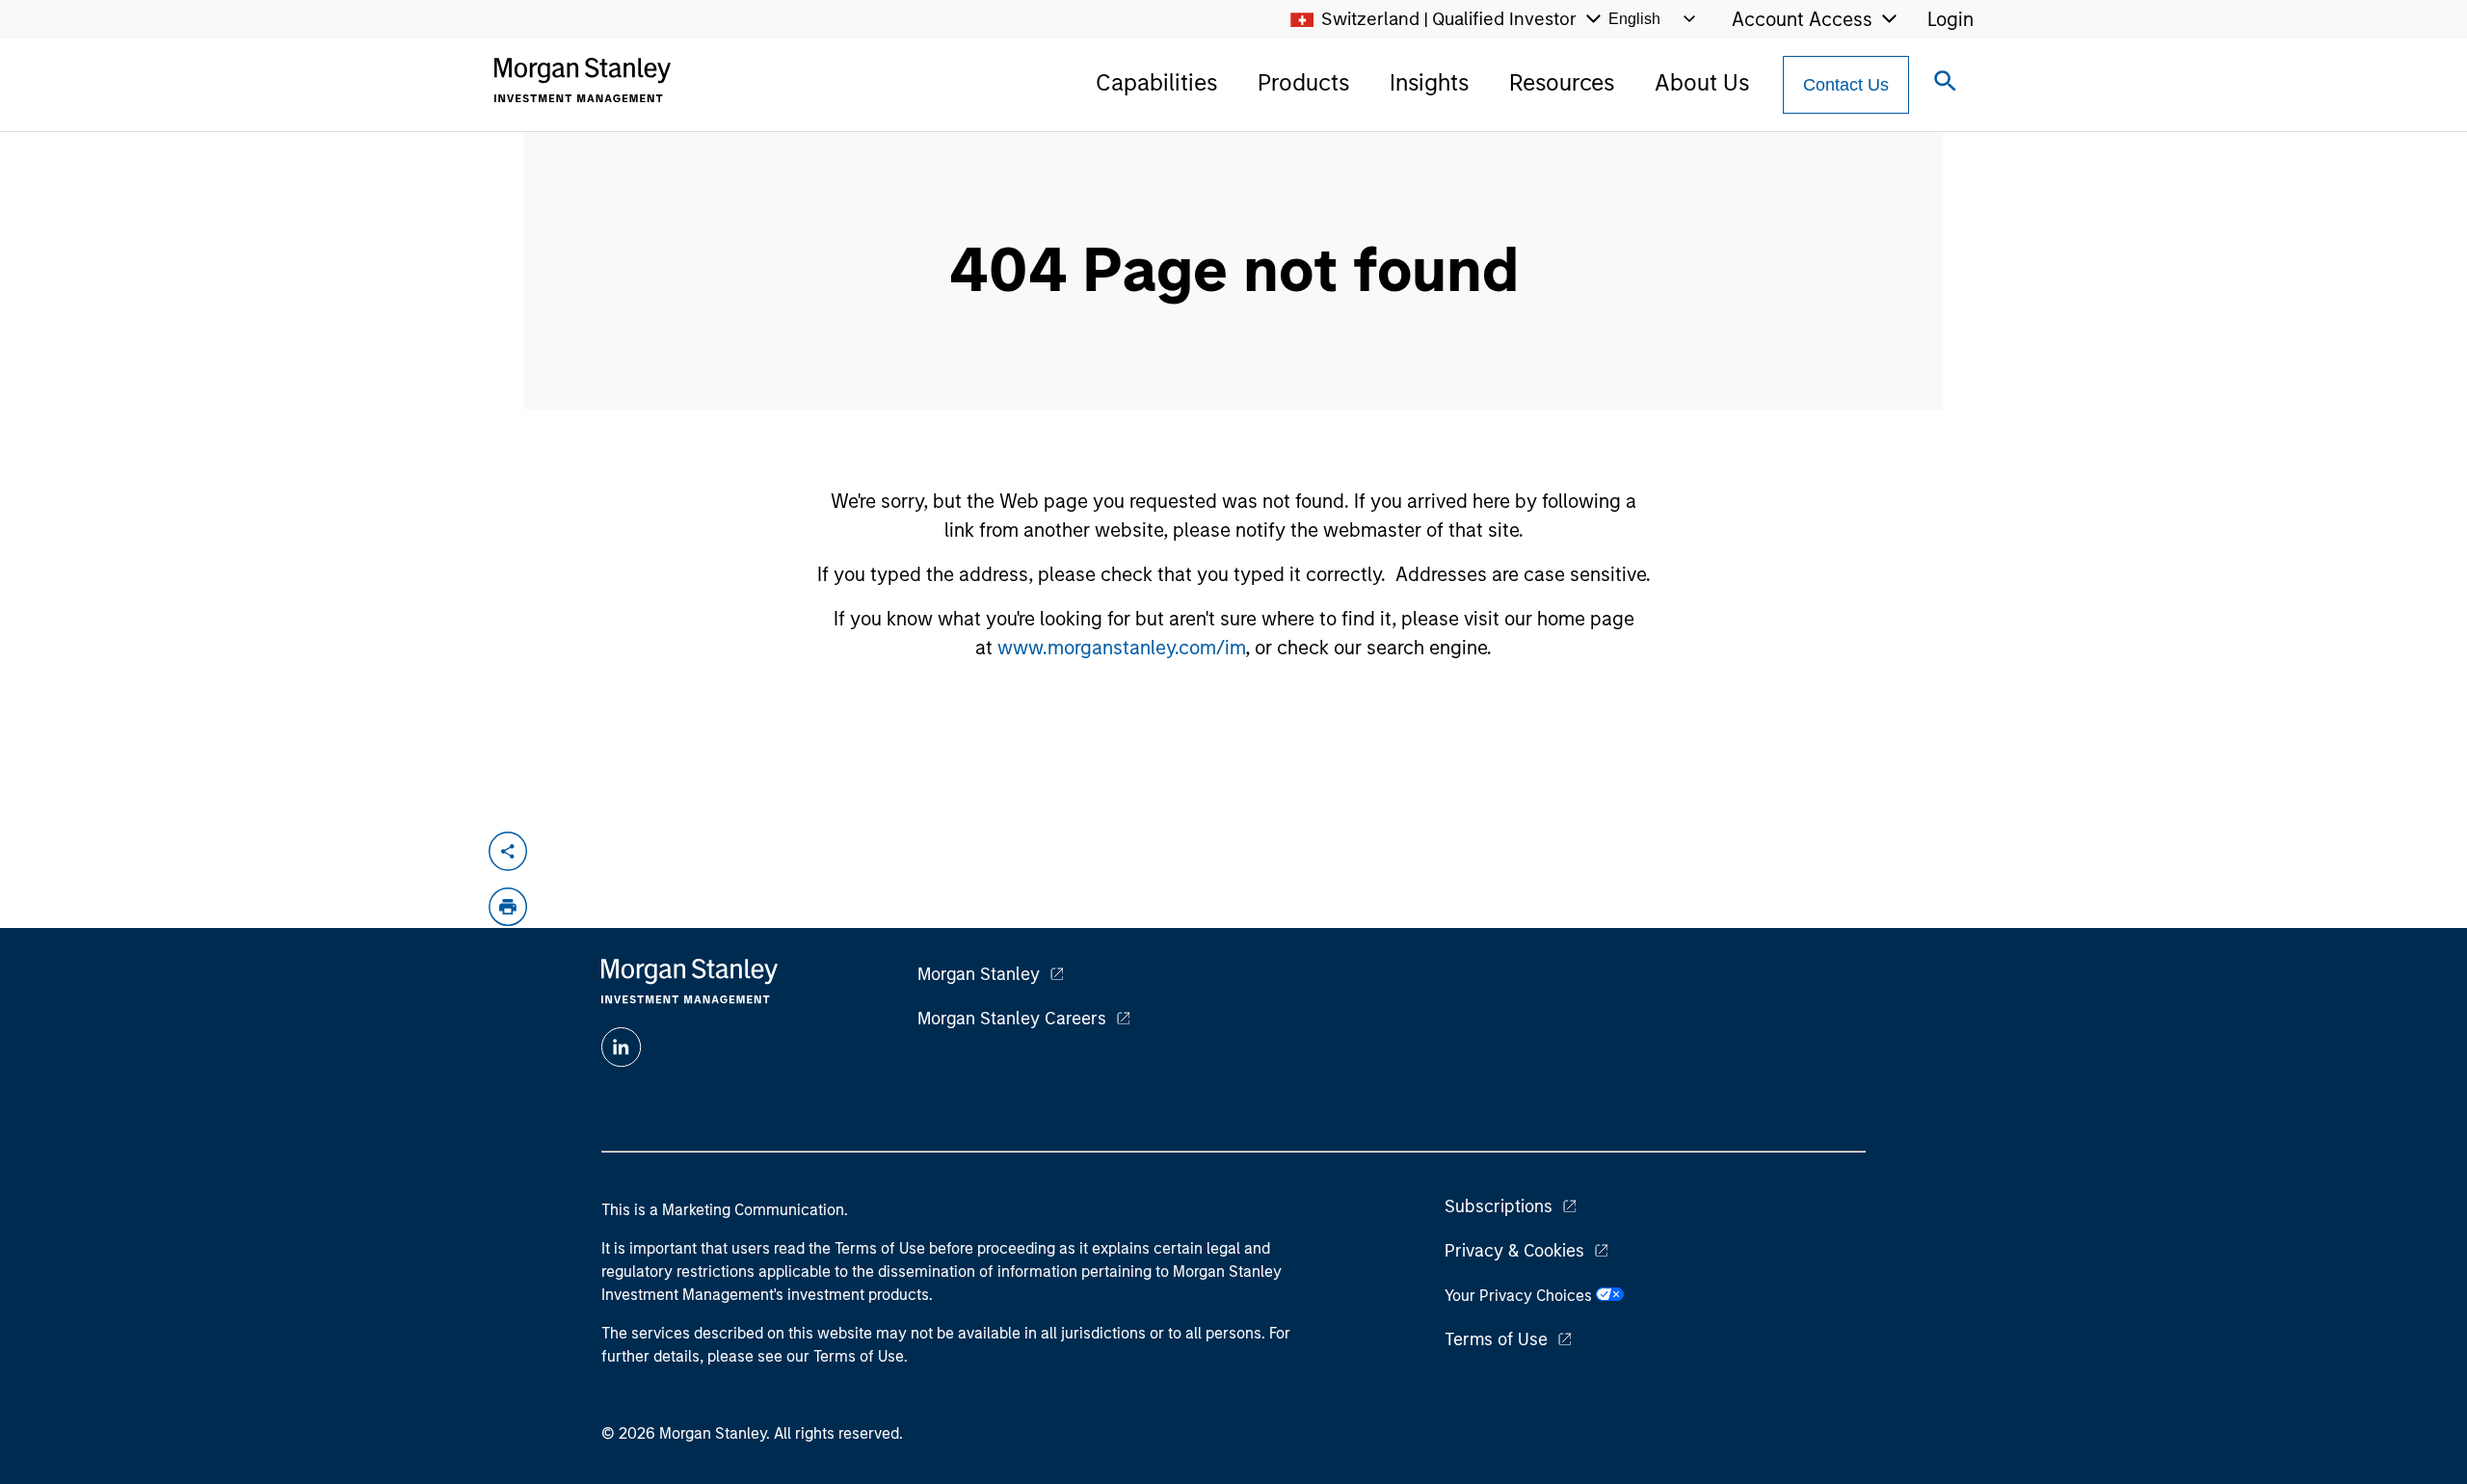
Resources (1562, 82)
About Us (1702, 82)
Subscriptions (1499, 1206)
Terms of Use (1496, 1339)
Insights (1429, 82)
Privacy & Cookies (1514, 1251)
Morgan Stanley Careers (1012, 1019)
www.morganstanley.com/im (1121, 648)
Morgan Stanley (979, 974)
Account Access (1802, 19)
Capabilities (1156, 82)
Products (1303, 82)
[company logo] (582, 80)
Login (1950, 19)
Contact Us (1846, 85)
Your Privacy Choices (1520, 1296)
